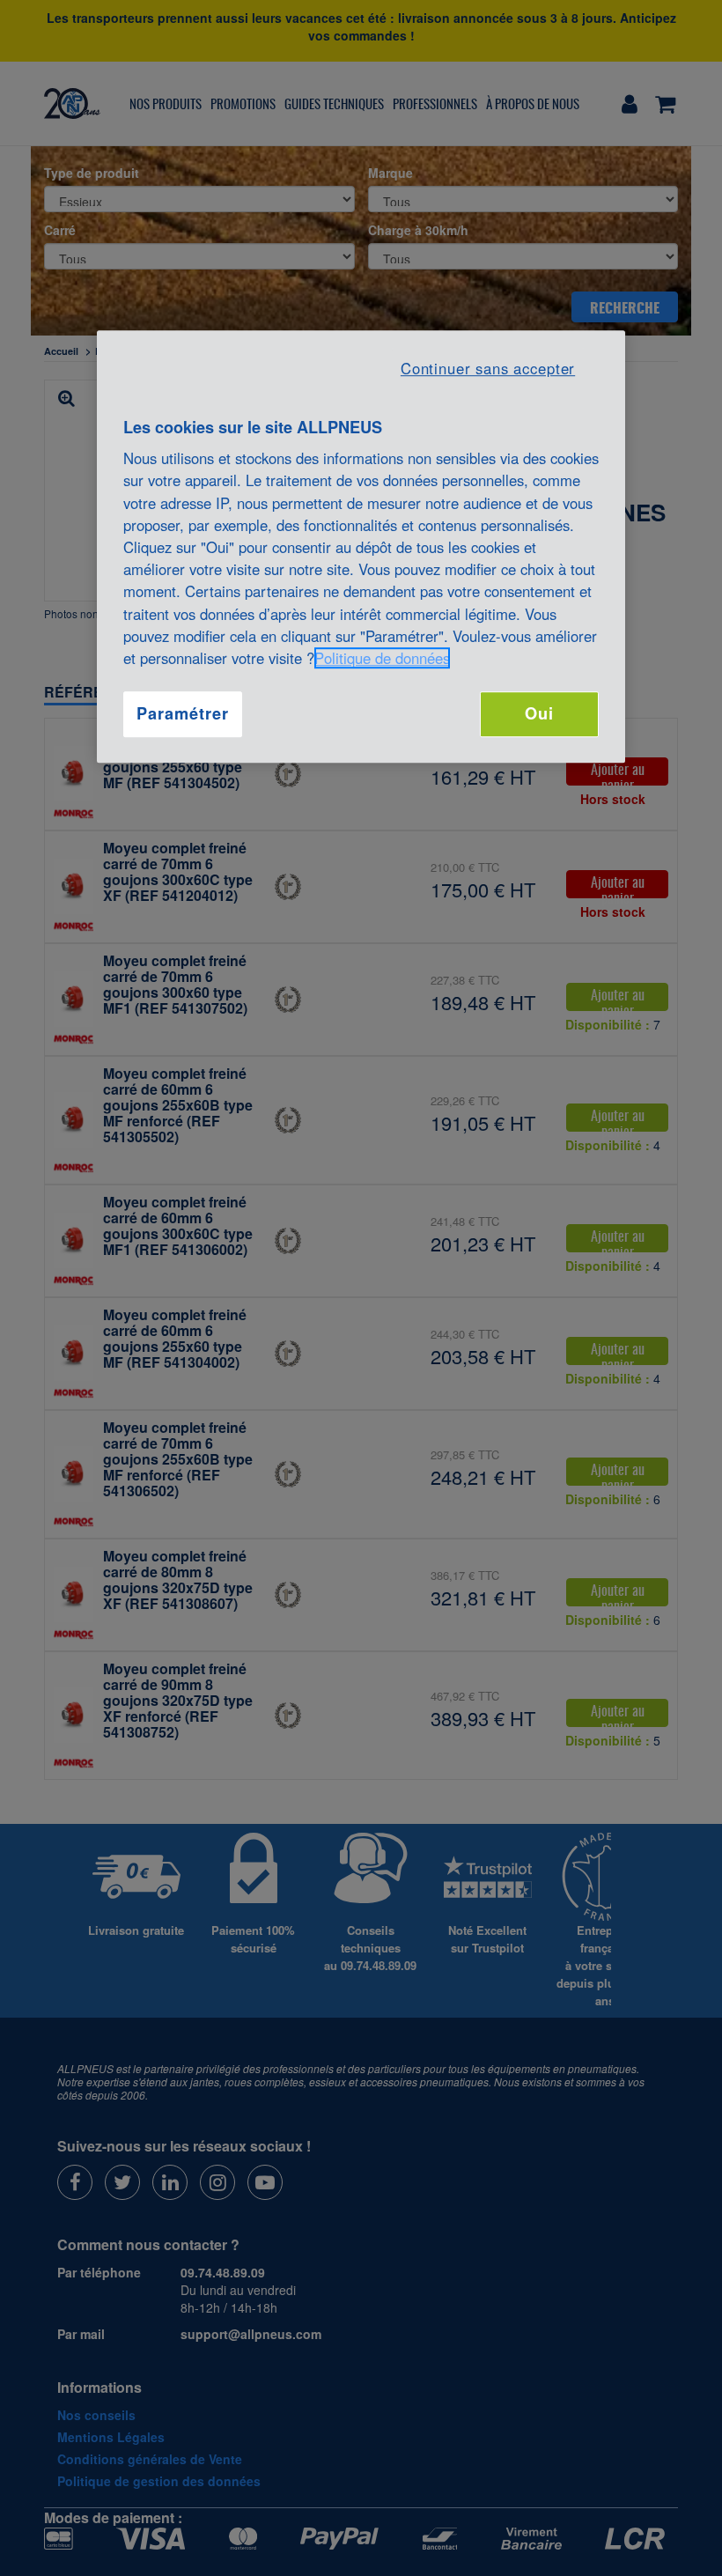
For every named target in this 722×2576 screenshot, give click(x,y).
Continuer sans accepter (488, 368)
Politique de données (382, 658)
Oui (539, 713)
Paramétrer (182, 713)
